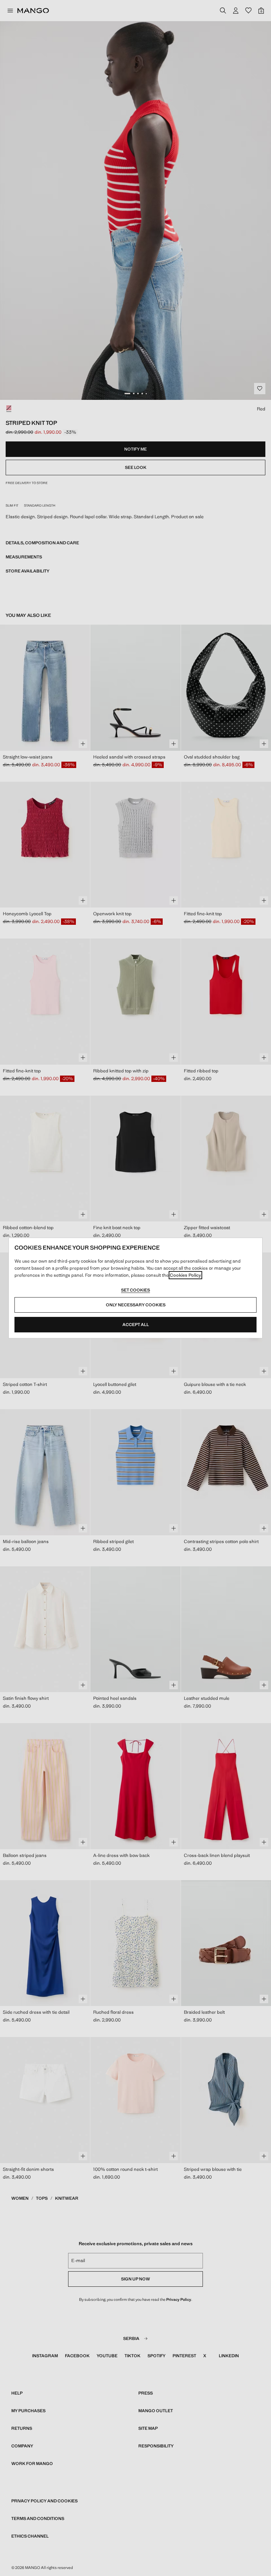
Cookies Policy (185, 1275)
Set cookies (135, 1290)
